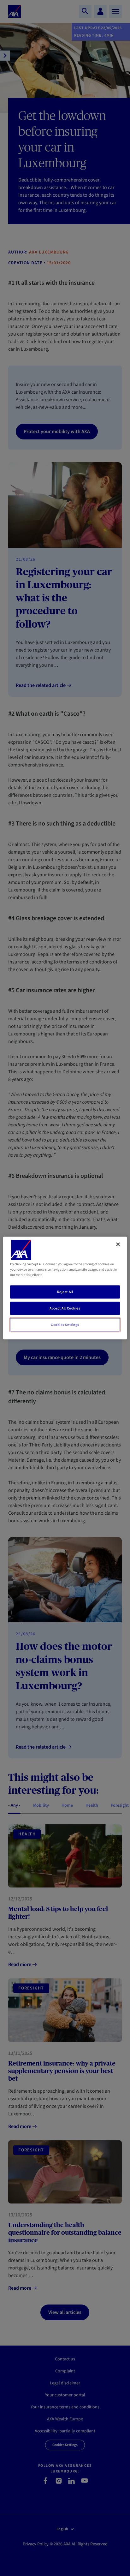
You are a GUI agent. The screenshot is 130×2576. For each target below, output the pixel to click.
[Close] (118, 1244)
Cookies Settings (65, 1325)
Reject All (65, 1292)
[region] (65, 1288)
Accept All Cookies (65, 1308)
